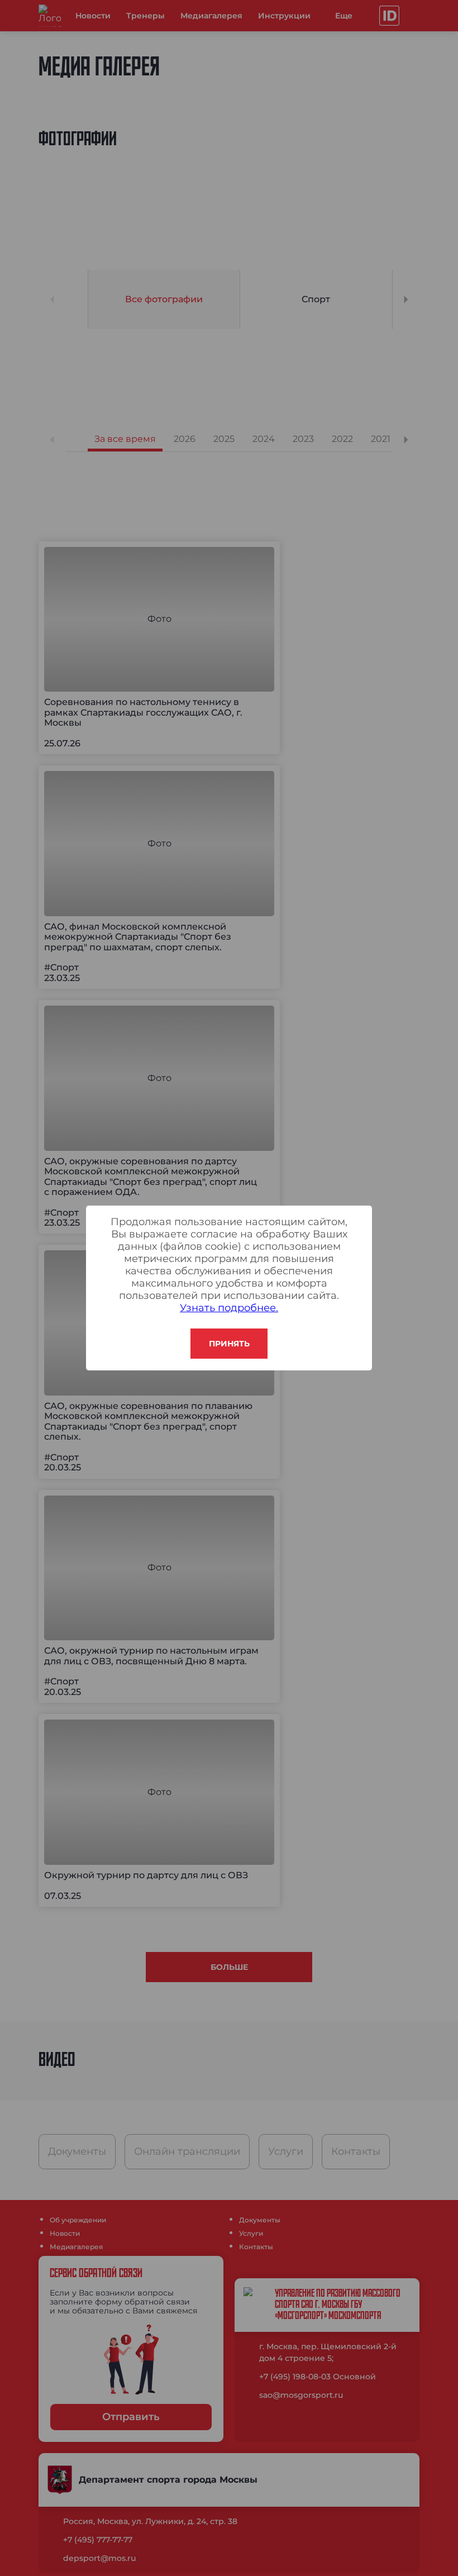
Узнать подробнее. (229, 1308)
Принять (229, 1344)
